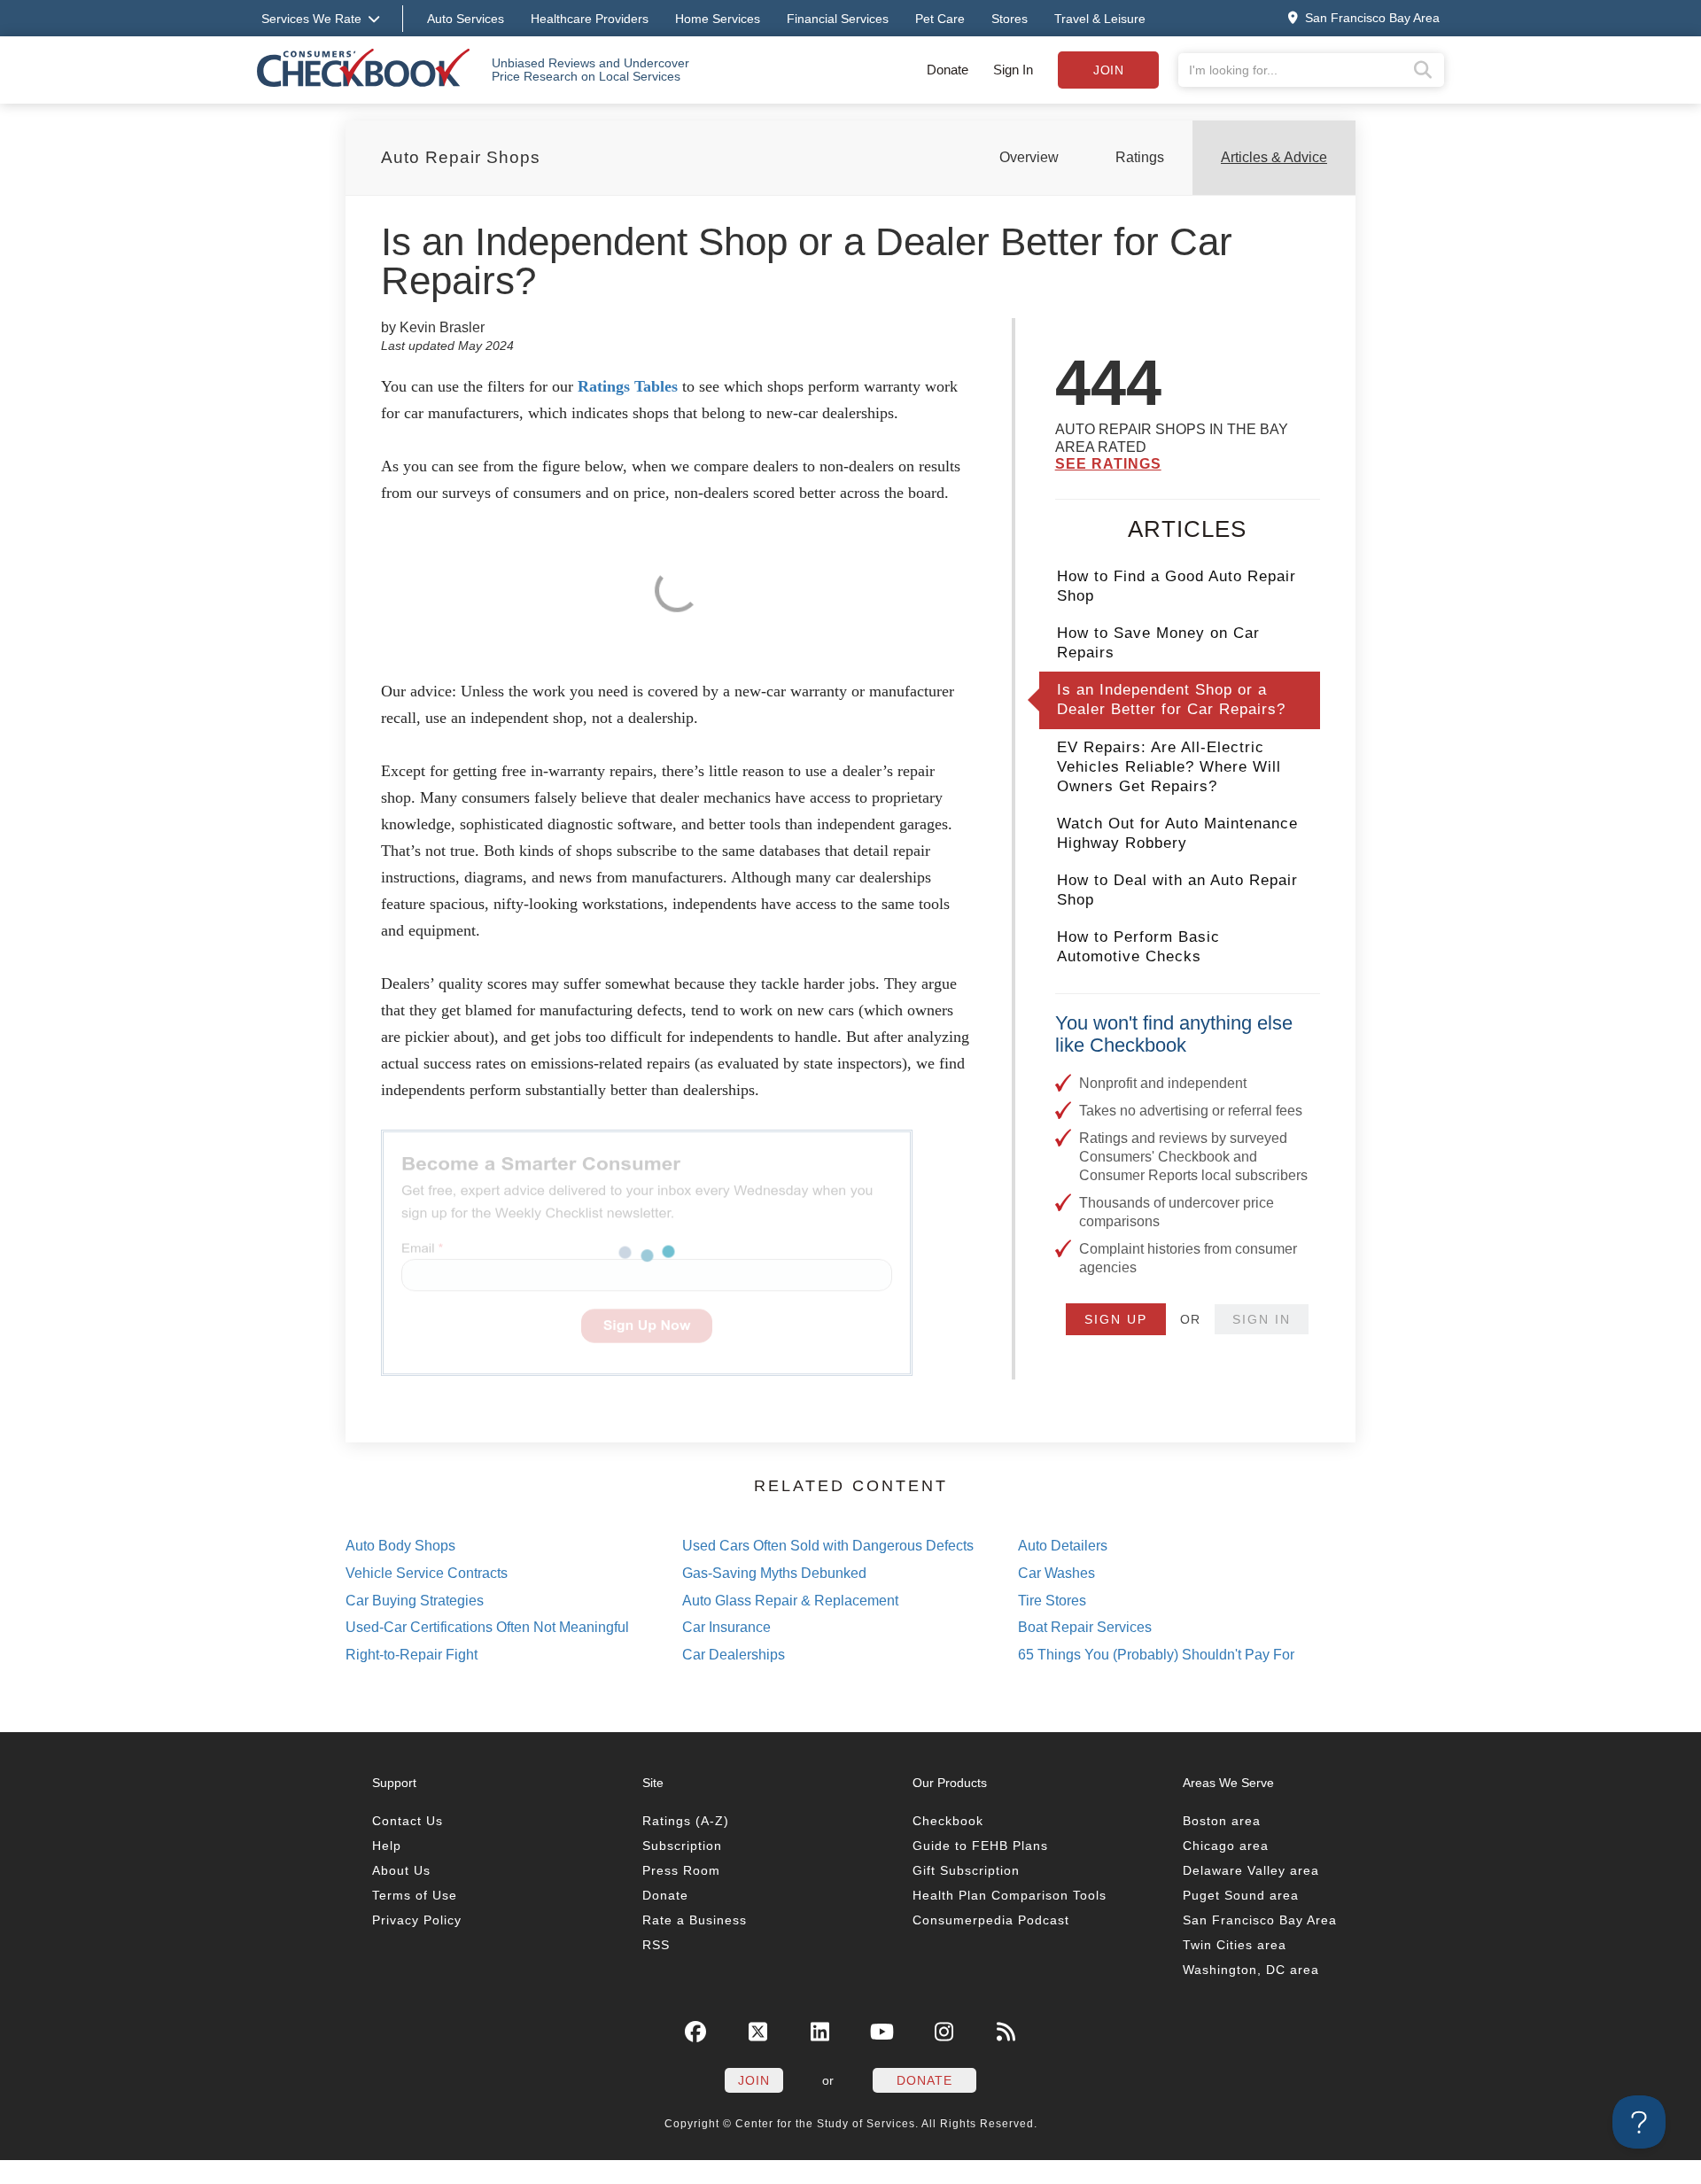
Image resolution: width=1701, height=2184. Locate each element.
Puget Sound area (1241, 1895)
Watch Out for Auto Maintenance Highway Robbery (1177, 833)
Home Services (718, 19)
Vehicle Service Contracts (427, 1573)
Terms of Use (415, 1895)
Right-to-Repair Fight (412, 1655)
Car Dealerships (734, 1655)
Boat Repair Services (1085, 1627)
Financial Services (838, 19)
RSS (656, 1945)
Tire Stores (1052, 1601)
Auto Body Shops (400, 1546)
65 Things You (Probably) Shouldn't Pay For (1156, 1655)
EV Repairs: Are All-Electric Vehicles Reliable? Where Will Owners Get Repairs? (1169, 767)
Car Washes (1056, 1573)
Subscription (682, 1846)
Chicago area (1226, 1846)
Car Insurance (726, 1627)
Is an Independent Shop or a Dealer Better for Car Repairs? (1171, 700)
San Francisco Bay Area (1260, 1920)
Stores (1010, 19)
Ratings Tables (628, 386)
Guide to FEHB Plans (980, 1846)
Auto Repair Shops (461, 157)
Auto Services (466, 19)
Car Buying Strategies (415, 1601)
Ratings (1140, 157)
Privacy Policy (417, 1920)
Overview (1029, 157)
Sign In (1013, 70)
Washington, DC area (1251, 1970)
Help (387, 1846)
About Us (401, 1870)
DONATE (924, 2080)
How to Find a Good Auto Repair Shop (1177, 586)
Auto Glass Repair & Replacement (790, 1601)
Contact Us (408, 1821)
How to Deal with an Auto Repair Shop (1177, 890)
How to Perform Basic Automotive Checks (1138, 947)
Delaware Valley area (1251, 1870)
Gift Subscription (966, 1870)
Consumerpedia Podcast (991, 1920)
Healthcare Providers (590, 19)
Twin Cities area (1235, 1945)
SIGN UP (1116, 1319)
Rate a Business (695, 1920)
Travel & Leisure (1100, 19)
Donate (948, 70)
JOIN (754, 2080)
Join (1108, 70)
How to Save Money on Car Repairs (1158, 643)
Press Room (681, 1870)
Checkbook (948, 1821)
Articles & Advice (1274, 157)
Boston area (1222, 1821)
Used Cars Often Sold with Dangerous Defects (828, 1546)
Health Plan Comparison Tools (1010, 1895)
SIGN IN (1262, 1319)
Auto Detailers (1063, 1546)
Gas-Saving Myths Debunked (774, 1573)
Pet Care (940, 19)
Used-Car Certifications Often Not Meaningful (487, 1627)
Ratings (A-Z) (686, 1821)
